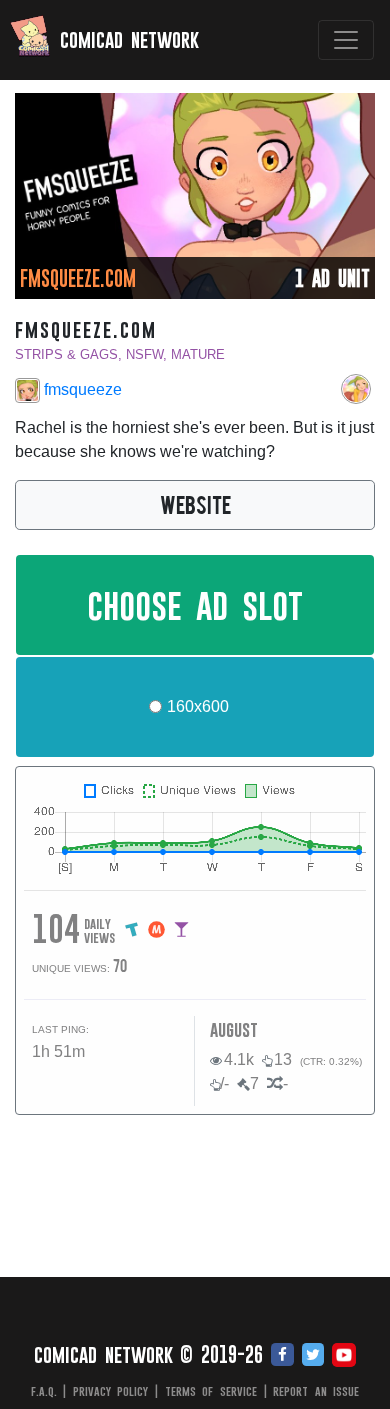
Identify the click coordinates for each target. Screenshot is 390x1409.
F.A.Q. (44, 1391)
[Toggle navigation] (346, 40)
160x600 (198, 706)
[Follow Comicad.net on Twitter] (313, 1356)
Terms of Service (211, 1391)
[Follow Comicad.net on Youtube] (344, 1356)
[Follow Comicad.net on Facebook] (282, 1356)
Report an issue (316, 1391)
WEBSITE (195, 504)
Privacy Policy (111, 1391)
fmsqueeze (81, 389)
